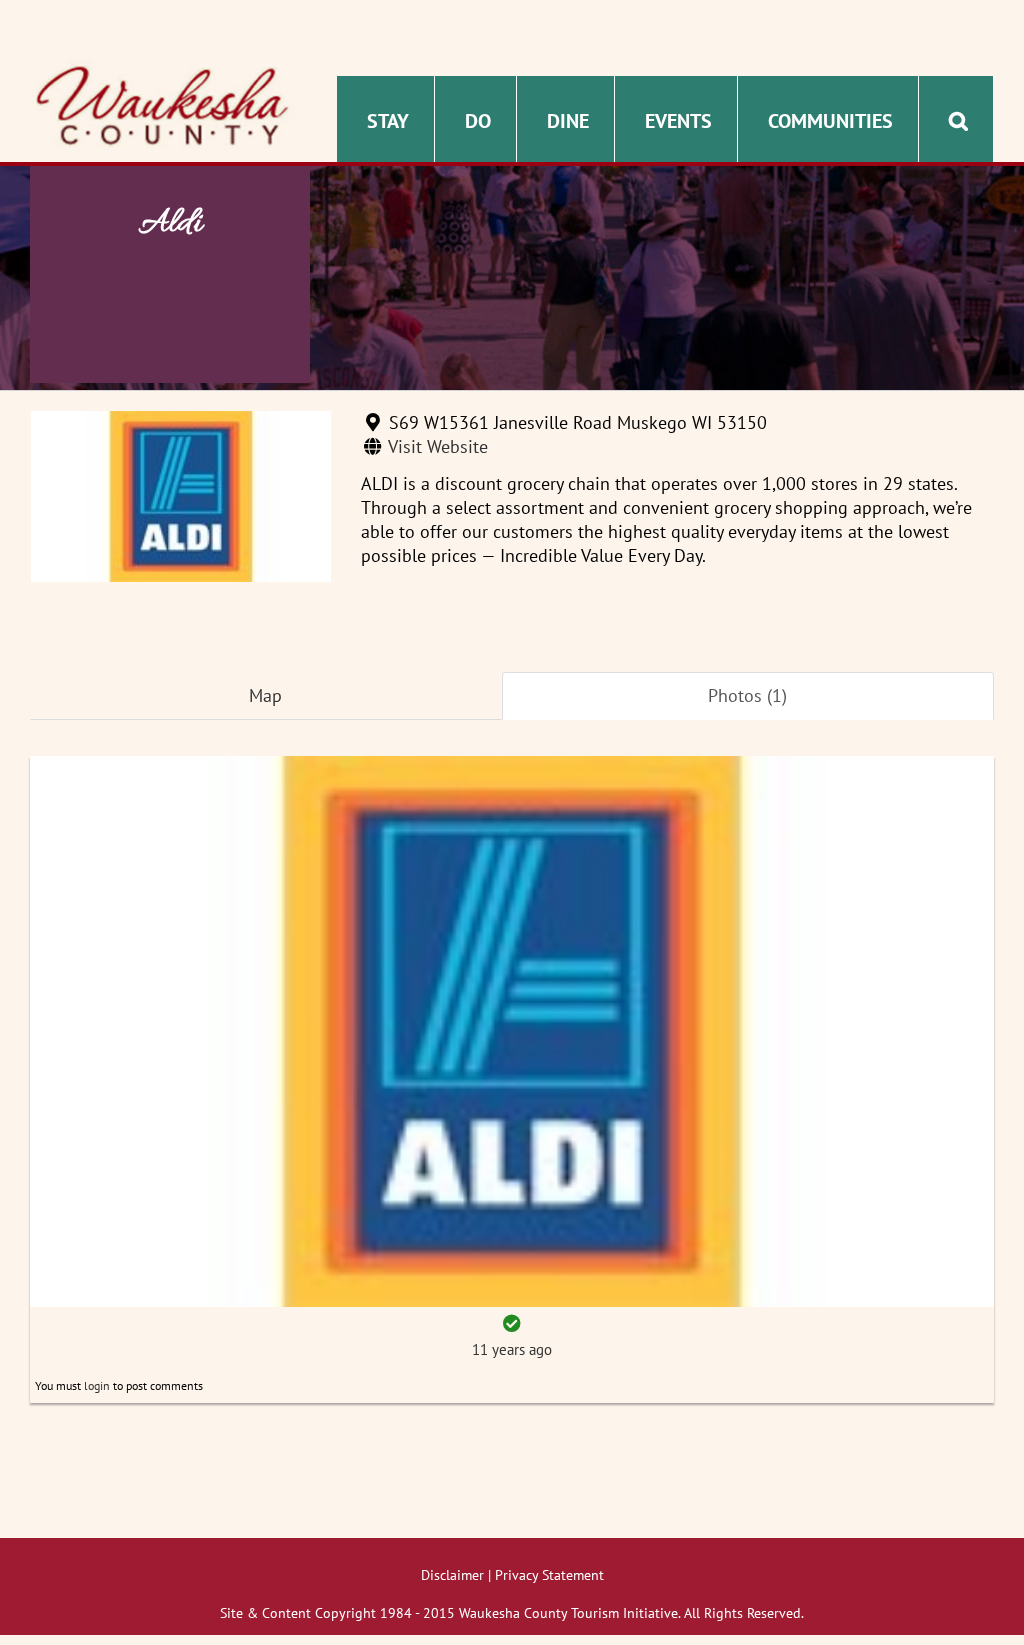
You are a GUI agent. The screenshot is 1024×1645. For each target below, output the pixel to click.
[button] (958, 119)
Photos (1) (747, 695)
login (97, 1385)
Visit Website (438, 446)
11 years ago (512, 1349)
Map (265, 695)
